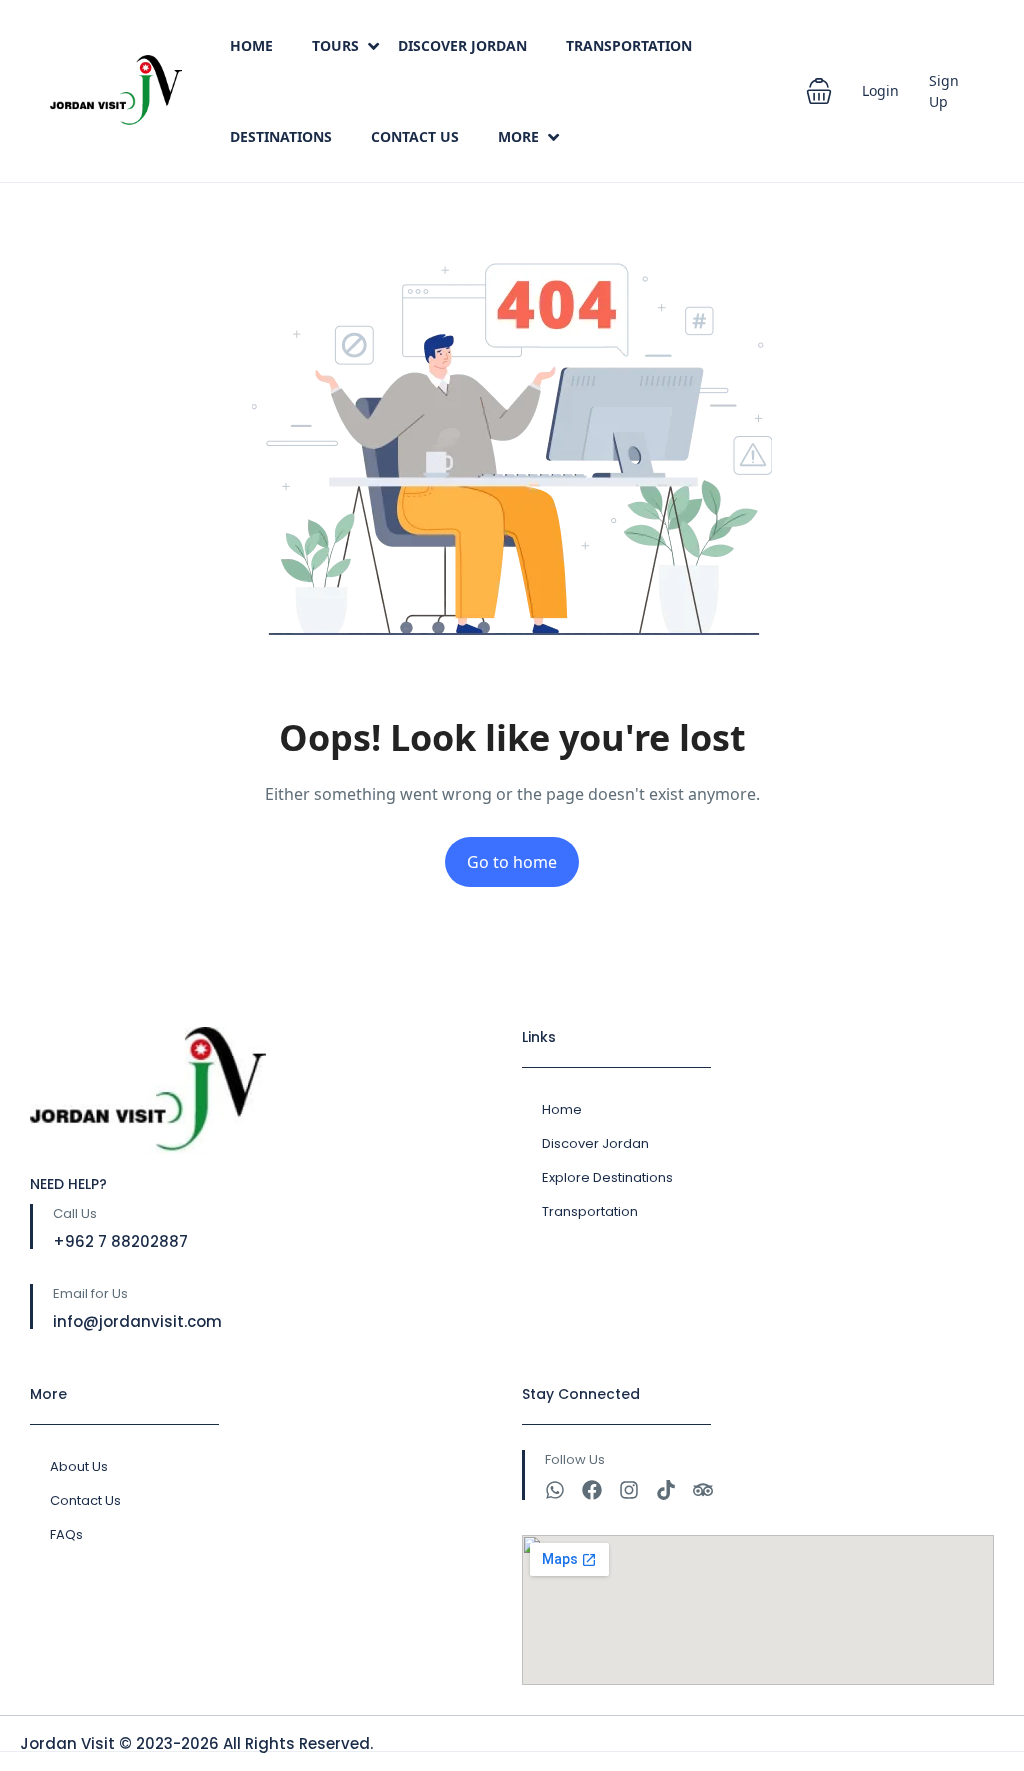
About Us (79, 1466)
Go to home (512, 862)
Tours (335, 45)
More (518, 136)
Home (251, 45)
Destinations (281, 136)
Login (880, 90)
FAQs (66, 1534)
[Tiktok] (666, 1490)
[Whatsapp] (555, 1490)
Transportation (629, 45)
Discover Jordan (462, 45)
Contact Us (415, 136)
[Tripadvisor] (703, 1490)
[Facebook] (592, 1490)
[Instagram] (629, 1490)
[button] (819, 91)
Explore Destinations (607, 1177)
